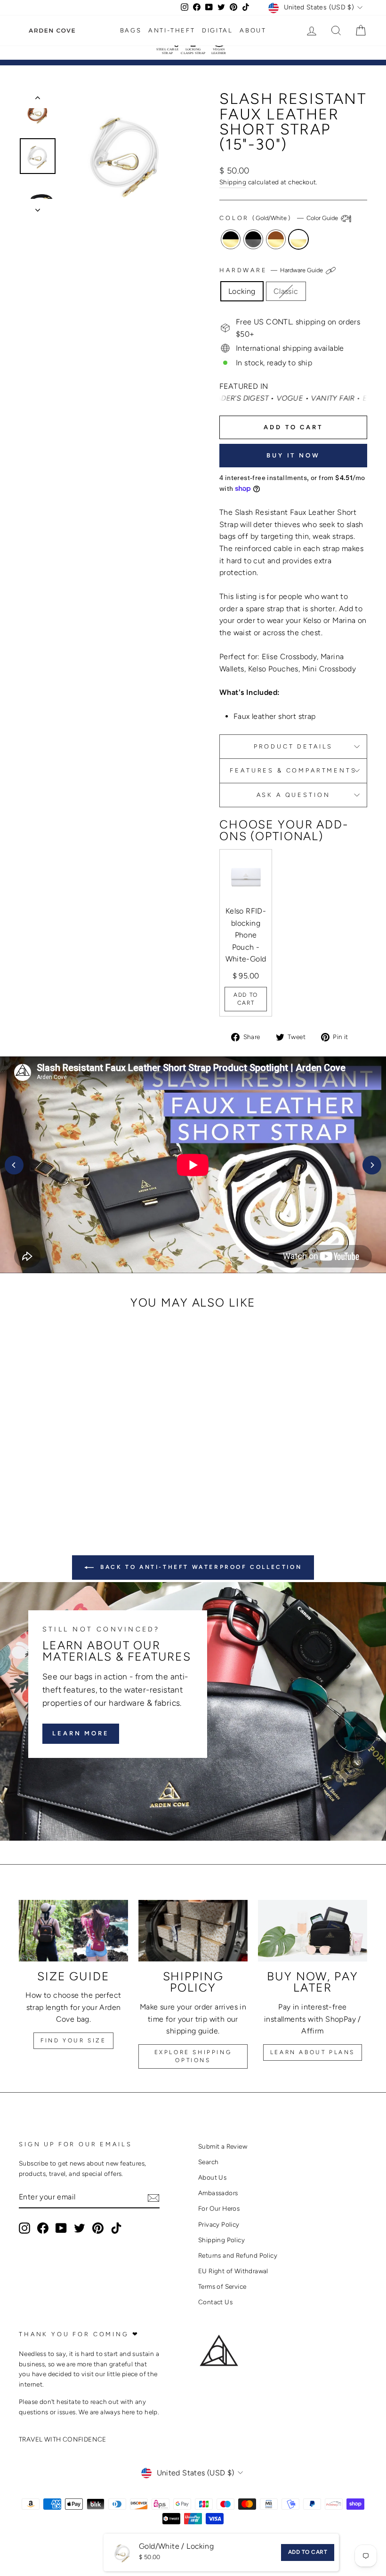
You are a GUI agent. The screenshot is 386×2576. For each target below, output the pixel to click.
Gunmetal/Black (253, 239)
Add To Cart (246, 999)
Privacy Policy (219, 2224)
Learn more (81, 1733)
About (253, 30)
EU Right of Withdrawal (233, 2271)
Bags (131, 30)
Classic (286, 291)
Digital (217, 30)
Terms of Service (222, 2286)
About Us (212, 2177)
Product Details (294, 746)
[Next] (372, 1165)
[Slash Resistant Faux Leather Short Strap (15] (39, 1476)
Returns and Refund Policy (238, 2255)
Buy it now (293, 455)
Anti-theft (172, 30)
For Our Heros (219, 2208)
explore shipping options (193, 2056)
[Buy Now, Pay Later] (313, 1930)
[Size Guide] (73, 1930)
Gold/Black (231, 239)
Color (279, 218)
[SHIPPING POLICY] (193, 1930)
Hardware (272, 270)
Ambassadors (218, 2193)
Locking (242, 291)
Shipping (233, 182)
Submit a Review (223, 2146)
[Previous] (14, 1165)
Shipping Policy (221, 2240)
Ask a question (294, 795)
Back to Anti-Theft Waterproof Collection (200, 1567)
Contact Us (215, 2302)
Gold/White (298, 239)
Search (208, 2162)
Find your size (73, 2040)
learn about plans (313, 2052)
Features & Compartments (293, 770)
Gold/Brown (276, 239)
